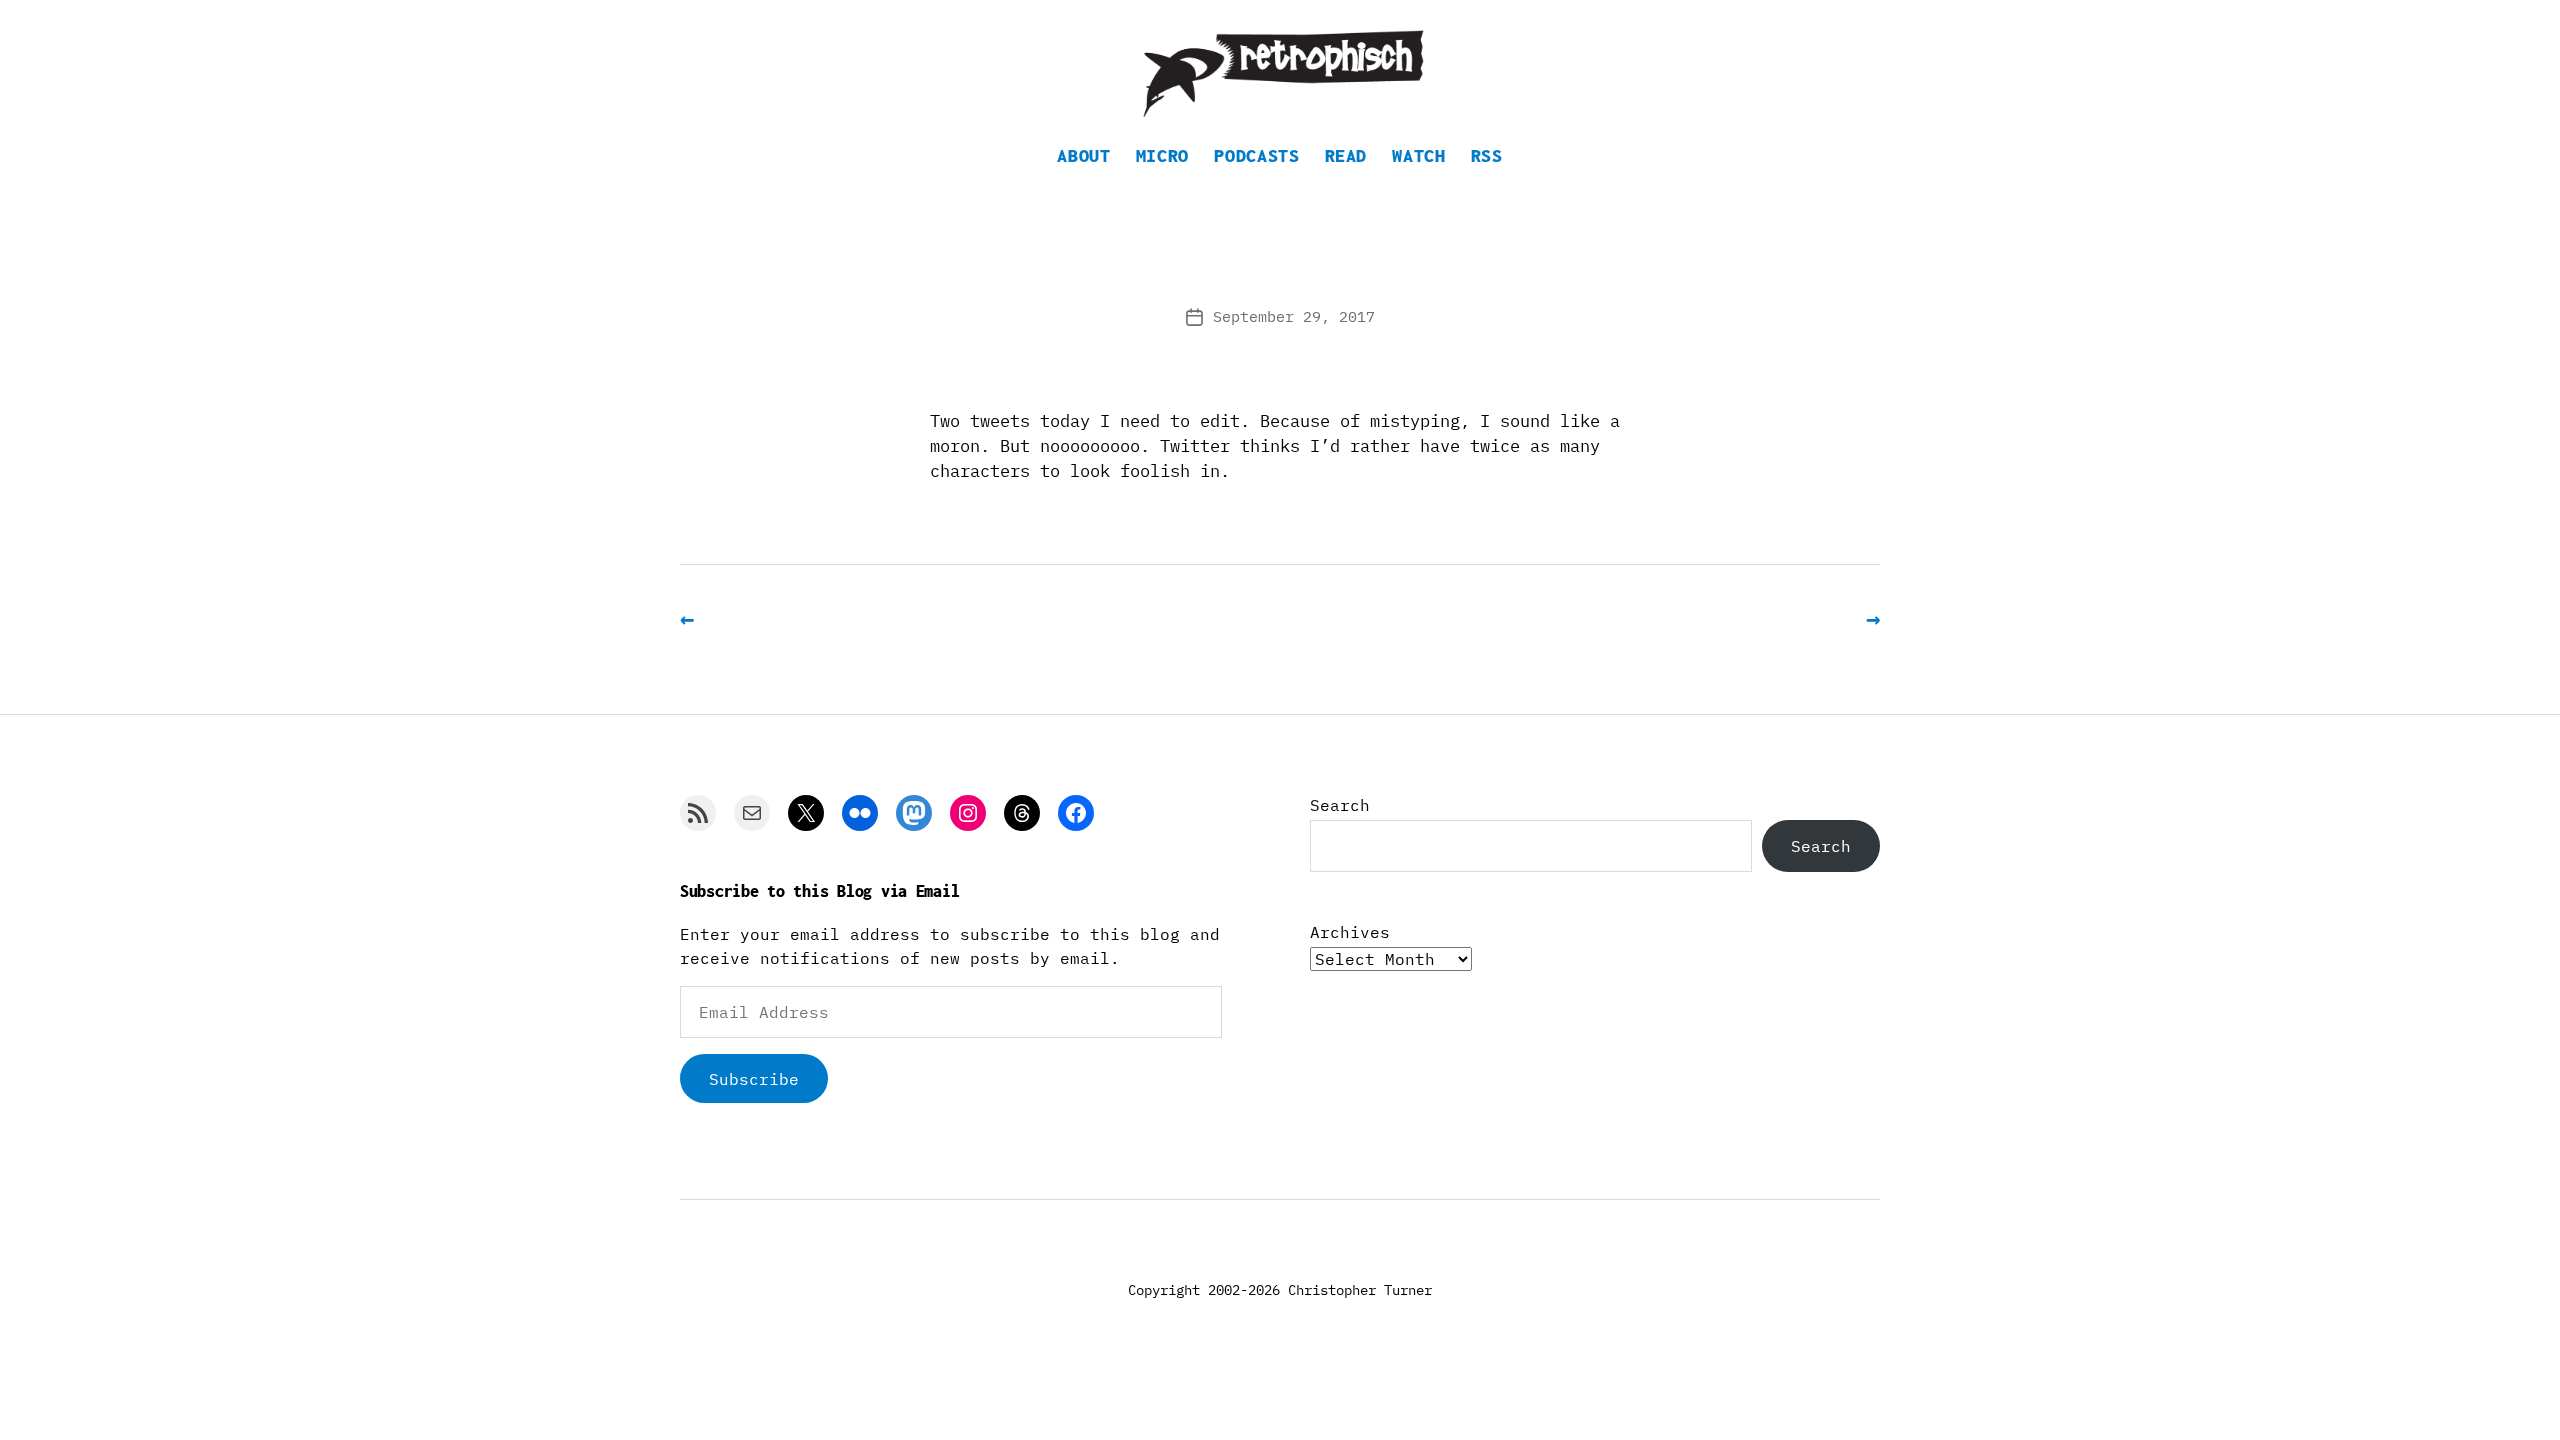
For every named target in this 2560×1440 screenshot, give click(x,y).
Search (1340, 805)
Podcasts (1256, 155)
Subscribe (754, 1079)
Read (1346, 155)
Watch (1418, 155)
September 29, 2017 (1294, 316)
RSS (1487, 155)
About (1083, 155)
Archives (1350, 932)
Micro (1162, 155)
